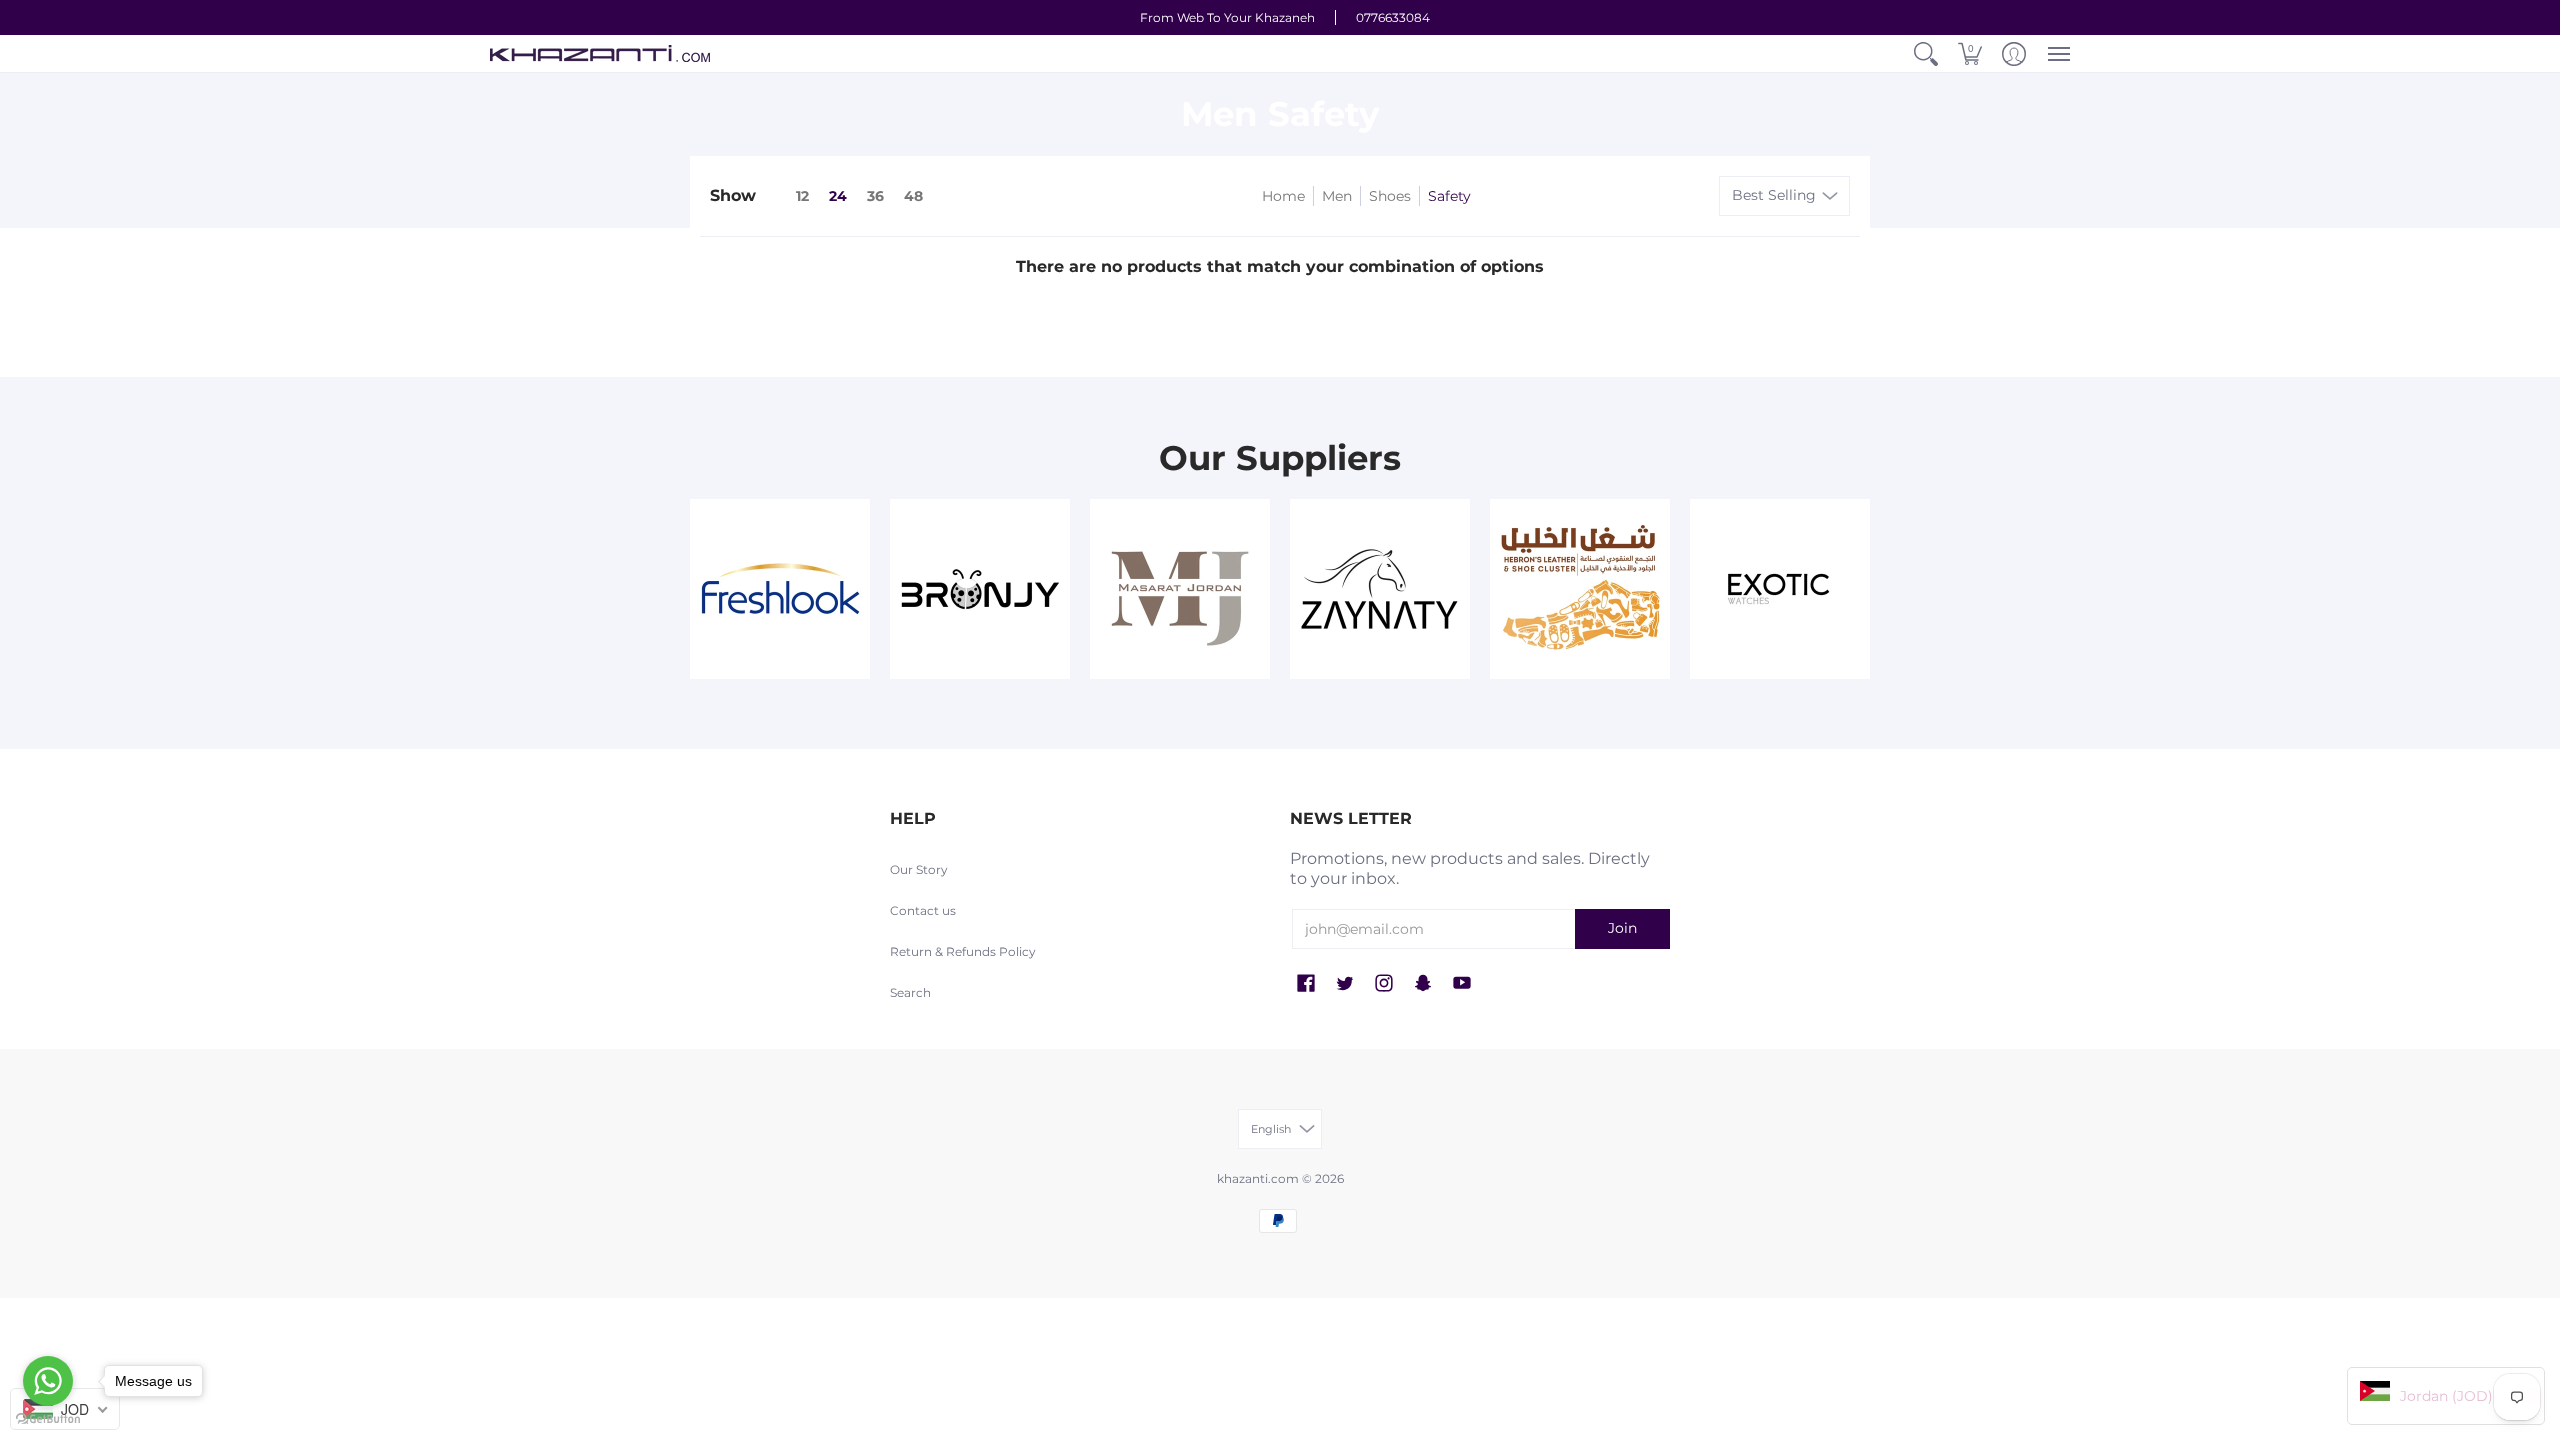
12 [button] (802, 196)
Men (1337, 196)
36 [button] (875, 196)
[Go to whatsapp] (48, 1381)
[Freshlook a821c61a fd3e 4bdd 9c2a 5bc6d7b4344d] (780, 589)
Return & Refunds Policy (963, 951)
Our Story (919, 869)
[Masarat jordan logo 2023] (1180, 589)
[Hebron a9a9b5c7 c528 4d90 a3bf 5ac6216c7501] (1580, 589)
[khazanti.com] (600, 53)
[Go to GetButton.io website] (48, 1419)
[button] (1926, 53)
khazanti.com (1258, 1178)
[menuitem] (1926, 53)
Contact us (923, 910)
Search (910, 992)
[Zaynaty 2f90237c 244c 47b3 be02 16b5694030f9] (1380, 589)
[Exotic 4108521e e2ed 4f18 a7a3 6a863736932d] (1780, 589)
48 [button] (913, 196)
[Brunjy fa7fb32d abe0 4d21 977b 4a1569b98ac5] (980, 589)
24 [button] (838, 196)
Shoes (1390, 196)
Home (1283, 196)
